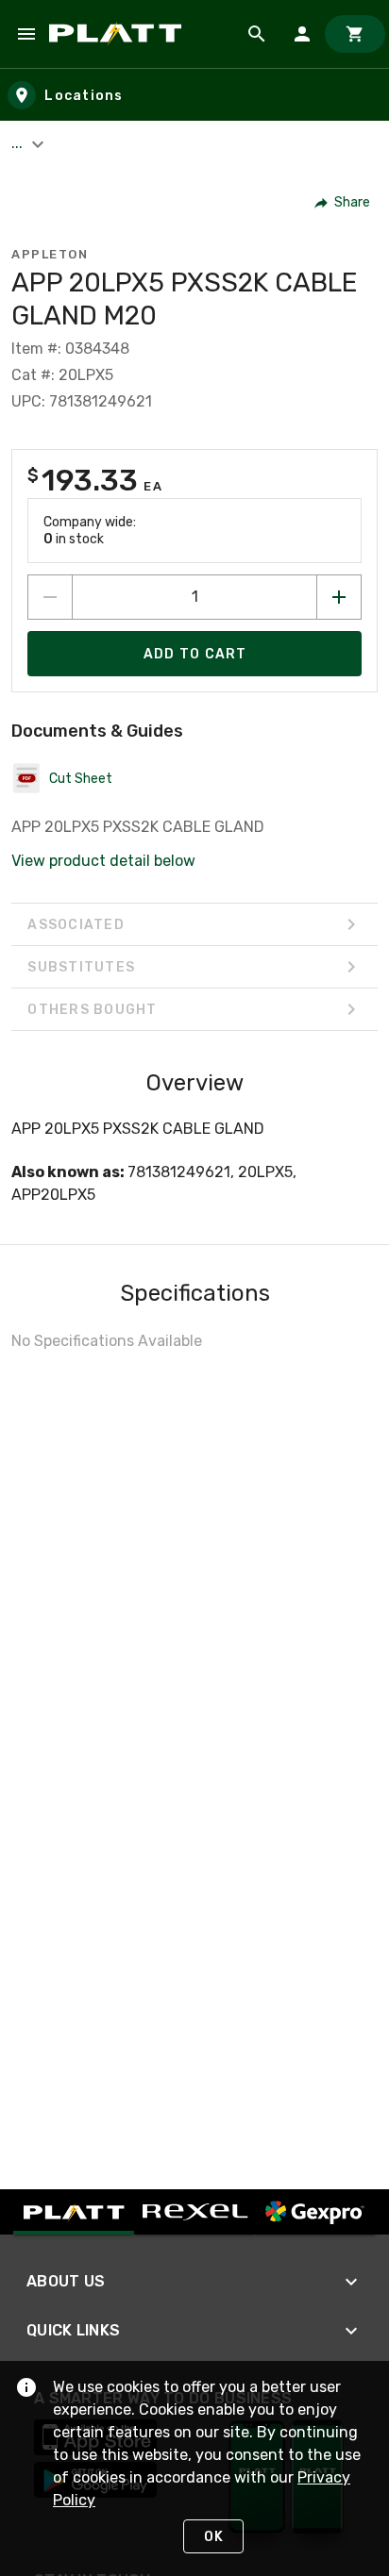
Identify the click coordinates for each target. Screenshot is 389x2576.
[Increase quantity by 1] (339, 597)
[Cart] (355, 34)
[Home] (118, 34)
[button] (343, 203)
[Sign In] (302, 34)
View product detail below (103, 861)
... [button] (19, 143)
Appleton (50, 254)
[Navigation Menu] (26, 34)
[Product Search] (257, 34)
